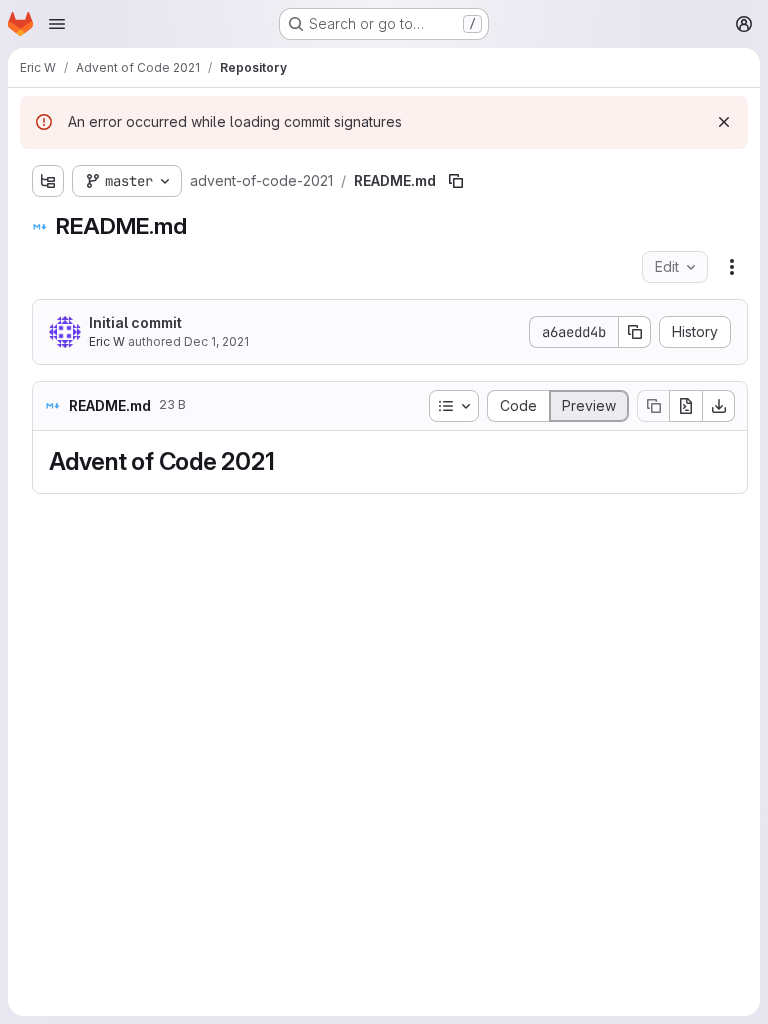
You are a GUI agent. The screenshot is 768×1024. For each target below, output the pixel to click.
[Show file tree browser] (48, 181)
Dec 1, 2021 (216, 341)
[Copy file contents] (653, 406)
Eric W (107, 341)
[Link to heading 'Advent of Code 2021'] (287, 461)
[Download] (719, 406)
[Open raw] (686, 406)
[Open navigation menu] (57, 24)
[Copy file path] (456, 181)
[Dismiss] (724, 122)
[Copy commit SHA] (635, 332)
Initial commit (135, 322)
